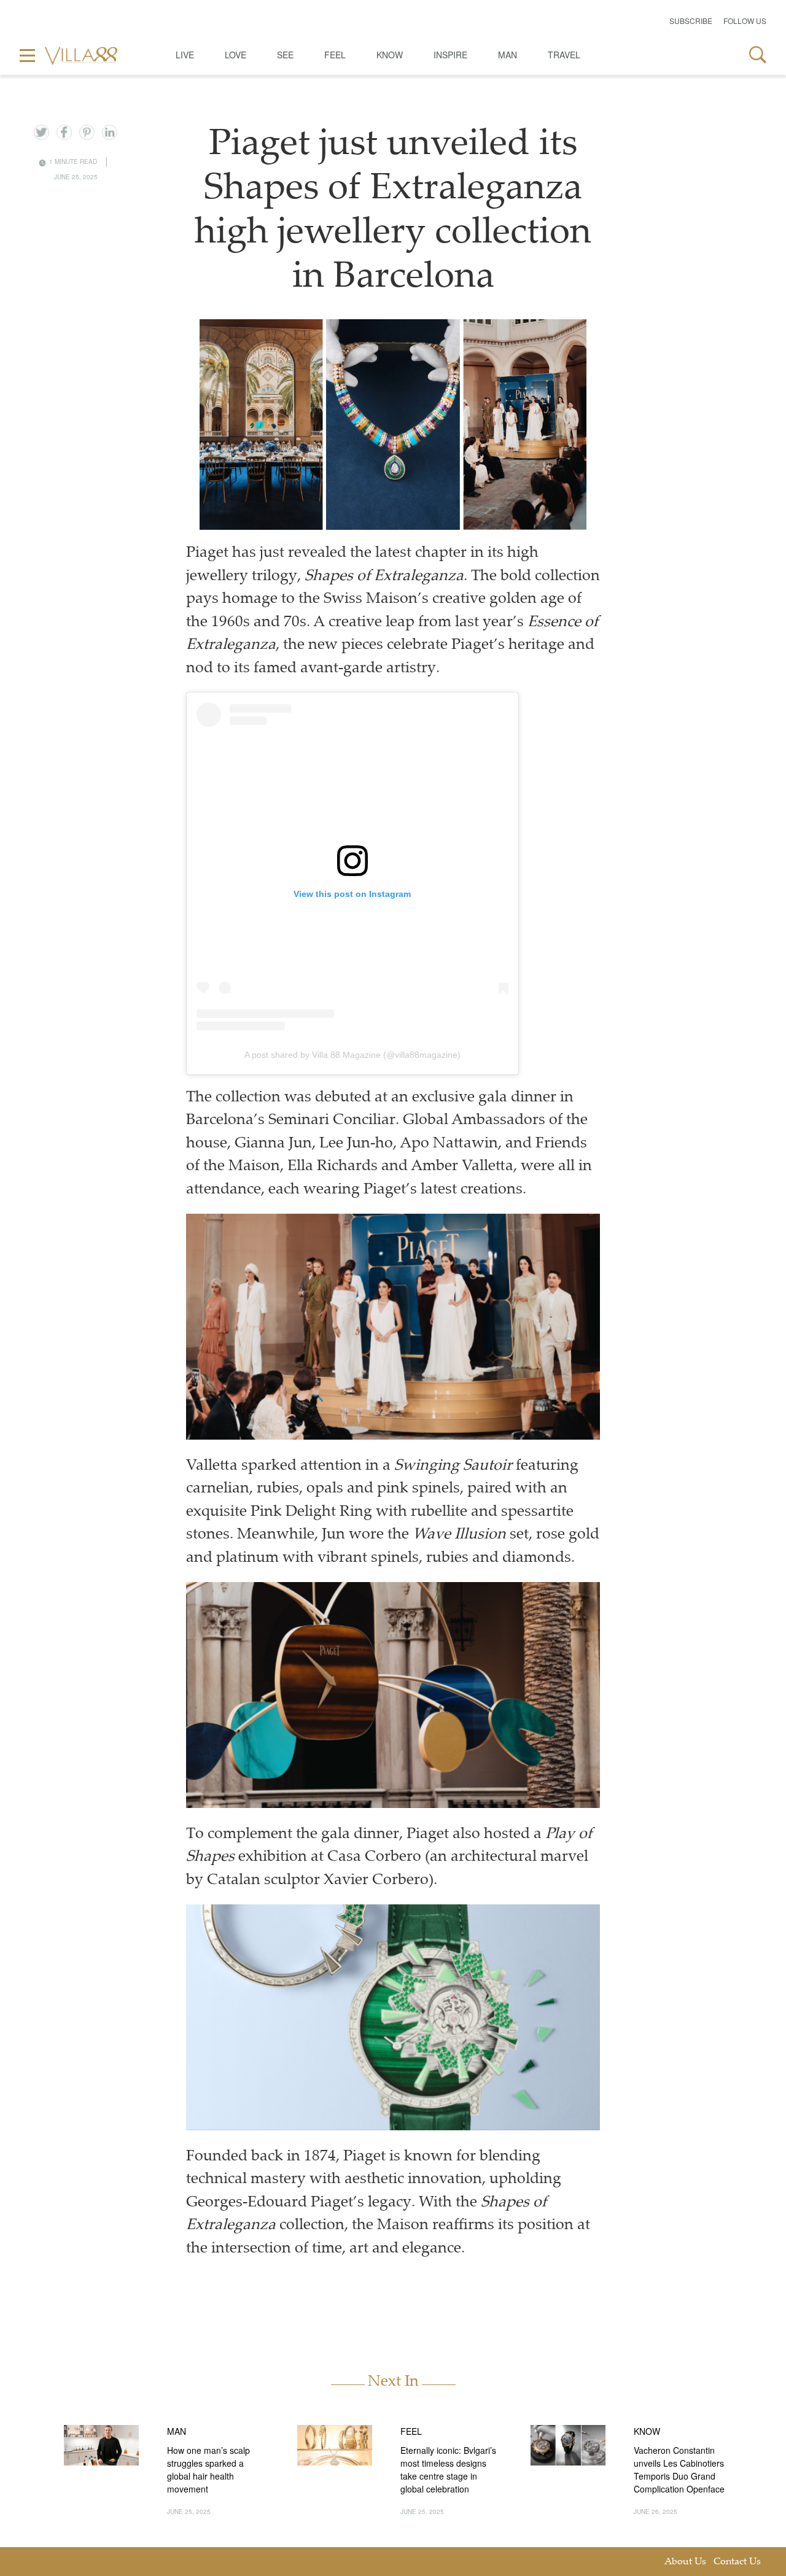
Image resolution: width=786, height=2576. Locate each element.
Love (235, 55)
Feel (335, 55)
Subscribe (691, 21)
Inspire (450, 55)
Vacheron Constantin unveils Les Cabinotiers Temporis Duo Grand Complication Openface (679, 2469)
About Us (685, 2562)
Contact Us (737, 2562)
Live (185, 55)
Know (390, 55)
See (285, 55)
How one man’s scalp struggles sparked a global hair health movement (208, 2469)
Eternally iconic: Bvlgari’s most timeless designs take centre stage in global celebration (448, 2469)
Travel (564, 55)
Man (508, 55)
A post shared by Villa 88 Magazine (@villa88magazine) (352, 1055)
